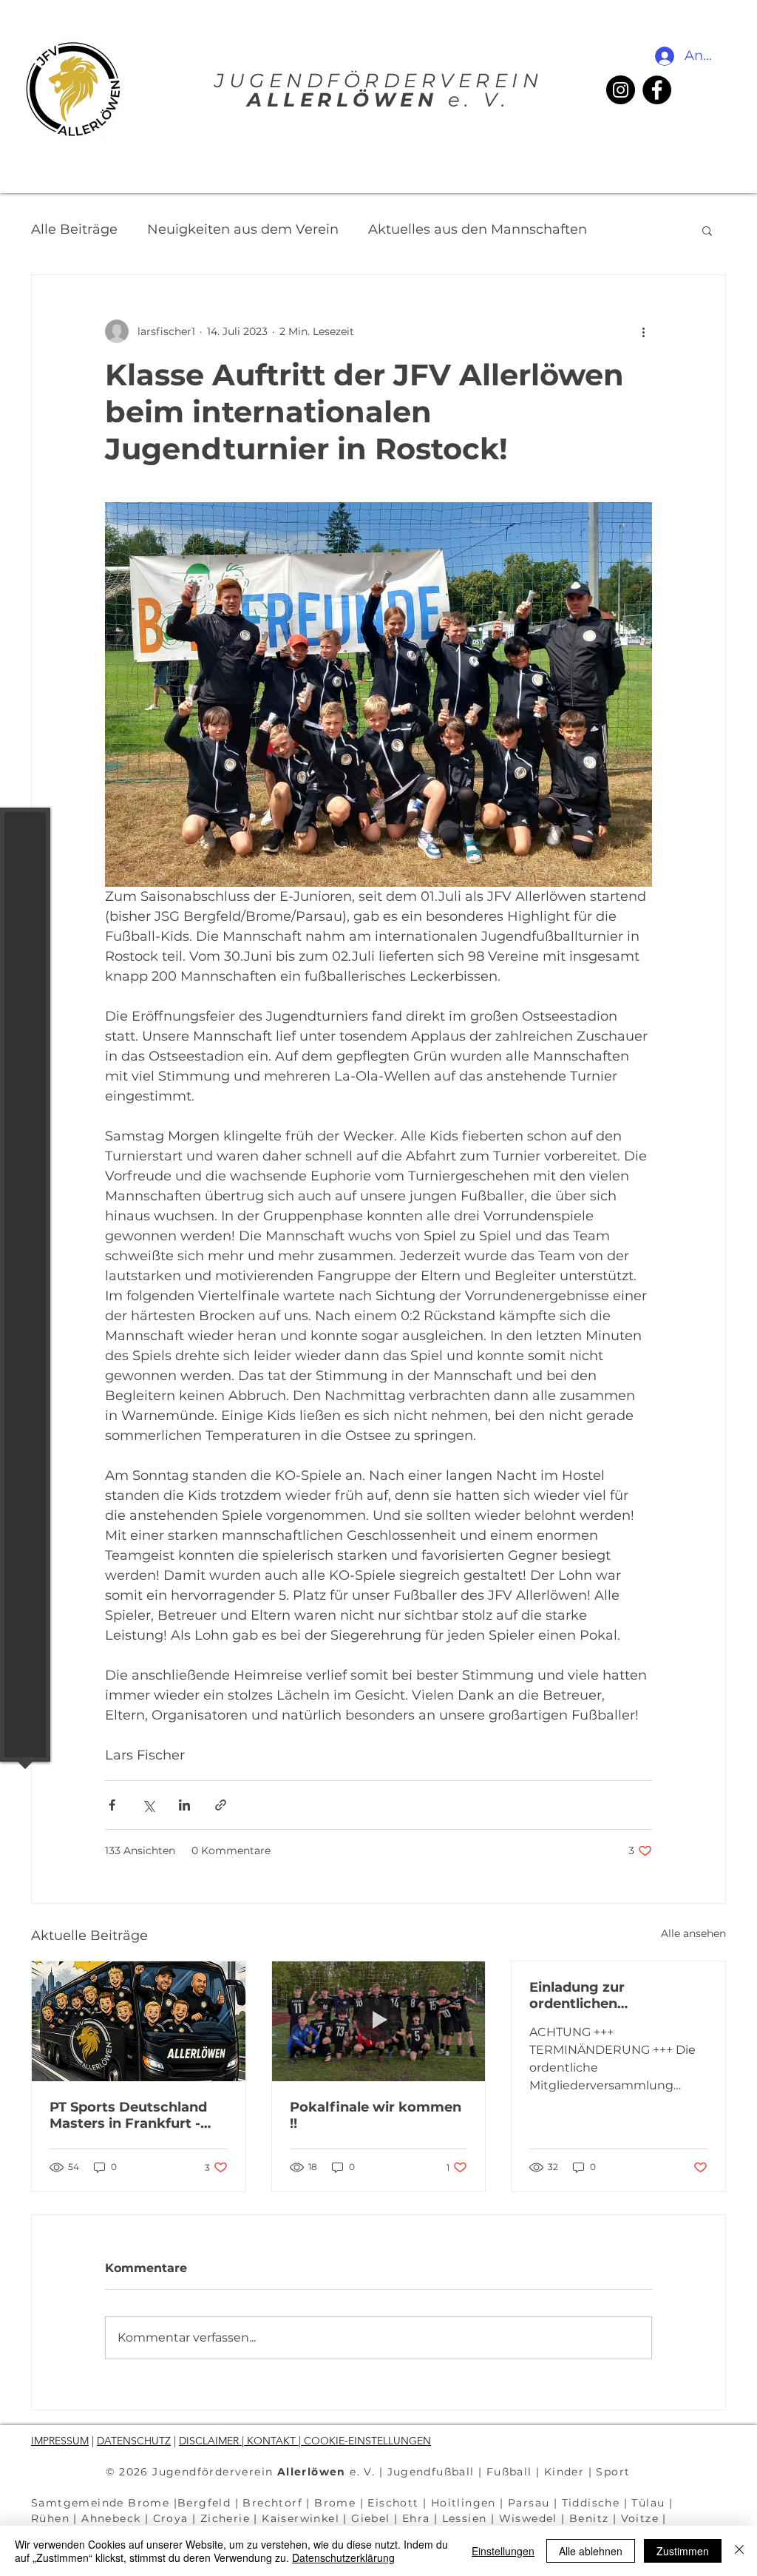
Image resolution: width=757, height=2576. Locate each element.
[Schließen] (739, 2551)
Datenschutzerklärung (343, 2558)
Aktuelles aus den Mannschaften (478, 229)
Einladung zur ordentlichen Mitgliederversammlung (613, 1995)
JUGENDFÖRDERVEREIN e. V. (378, 90)
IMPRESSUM (60, 2441)
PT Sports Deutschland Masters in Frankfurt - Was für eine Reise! (128, 2115)
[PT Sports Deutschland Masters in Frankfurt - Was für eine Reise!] (139, 2021)
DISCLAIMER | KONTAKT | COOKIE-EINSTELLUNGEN (305, 2441)
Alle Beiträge (74, 229)
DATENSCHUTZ (134, 2441)
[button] (26, 22)
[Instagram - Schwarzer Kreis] (621, 90)
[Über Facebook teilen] (112, 1805)
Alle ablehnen (591, 2551)
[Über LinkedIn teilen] (184, 1805)
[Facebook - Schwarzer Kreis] (657, 90)
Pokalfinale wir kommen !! (376, 2115)
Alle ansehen (693, 1933)
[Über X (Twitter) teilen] (148, 1805)
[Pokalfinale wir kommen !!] (379, 2021)
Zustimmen (683, 2551)
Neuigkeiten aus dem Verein (243, 229)
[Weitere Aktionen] (643, 331)
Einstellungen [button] (503, 2551)
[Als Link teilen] (221, 1805)
